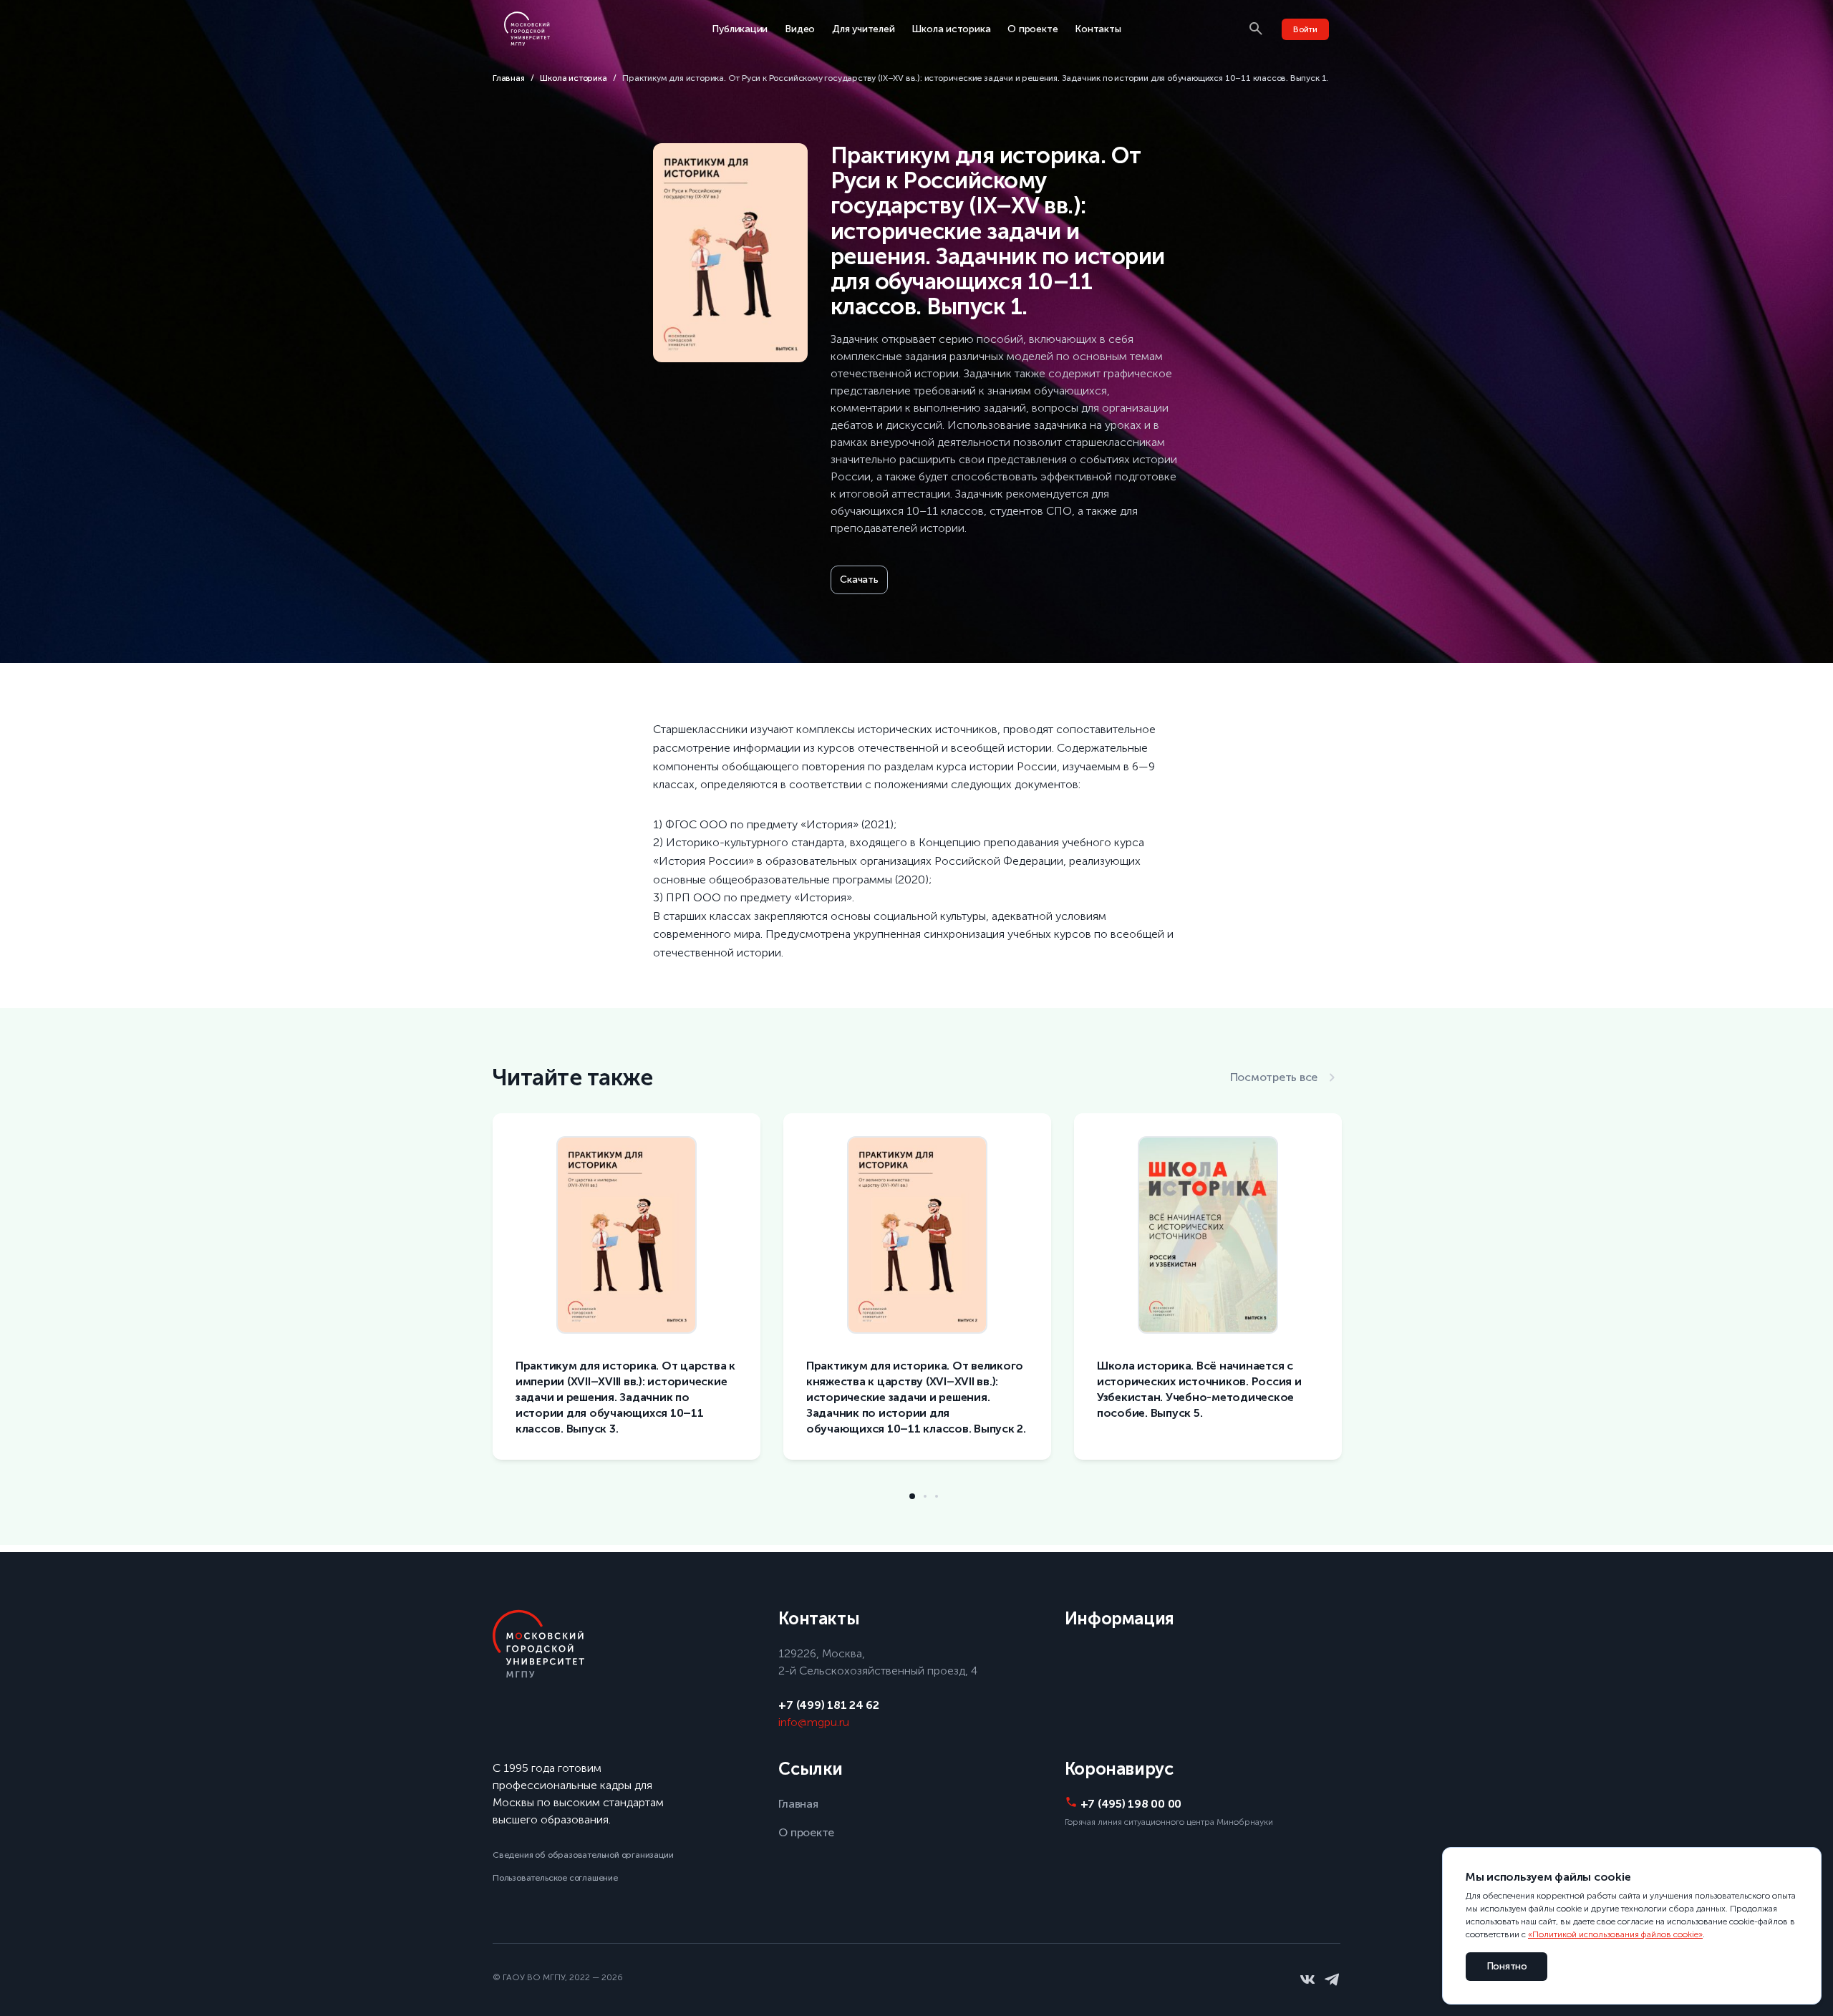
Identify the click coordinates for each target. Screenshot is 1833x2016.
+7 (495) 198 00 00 (1131, 1804)
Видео (800, 29)
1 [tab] (912, 1496)
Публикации (740, 29)
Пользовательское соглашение (555, 1878)
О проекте (1032, 29)
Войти (1305, 29)
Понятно (1507, 1966)
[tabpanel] (627, 1298)
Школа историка (951, 29)
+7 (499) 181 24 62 (828, 1705)
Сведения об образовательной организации (583, 1855)
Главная (509, 78)
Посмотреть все (1274, 1077)
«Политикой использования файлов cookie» (1615, 1934)
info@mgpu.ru (814, 1722)
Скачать (859, 580)
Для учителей (863, 29)
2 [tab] (925, 1496)
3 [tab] (937, 1496)
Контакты (1098, 29)
